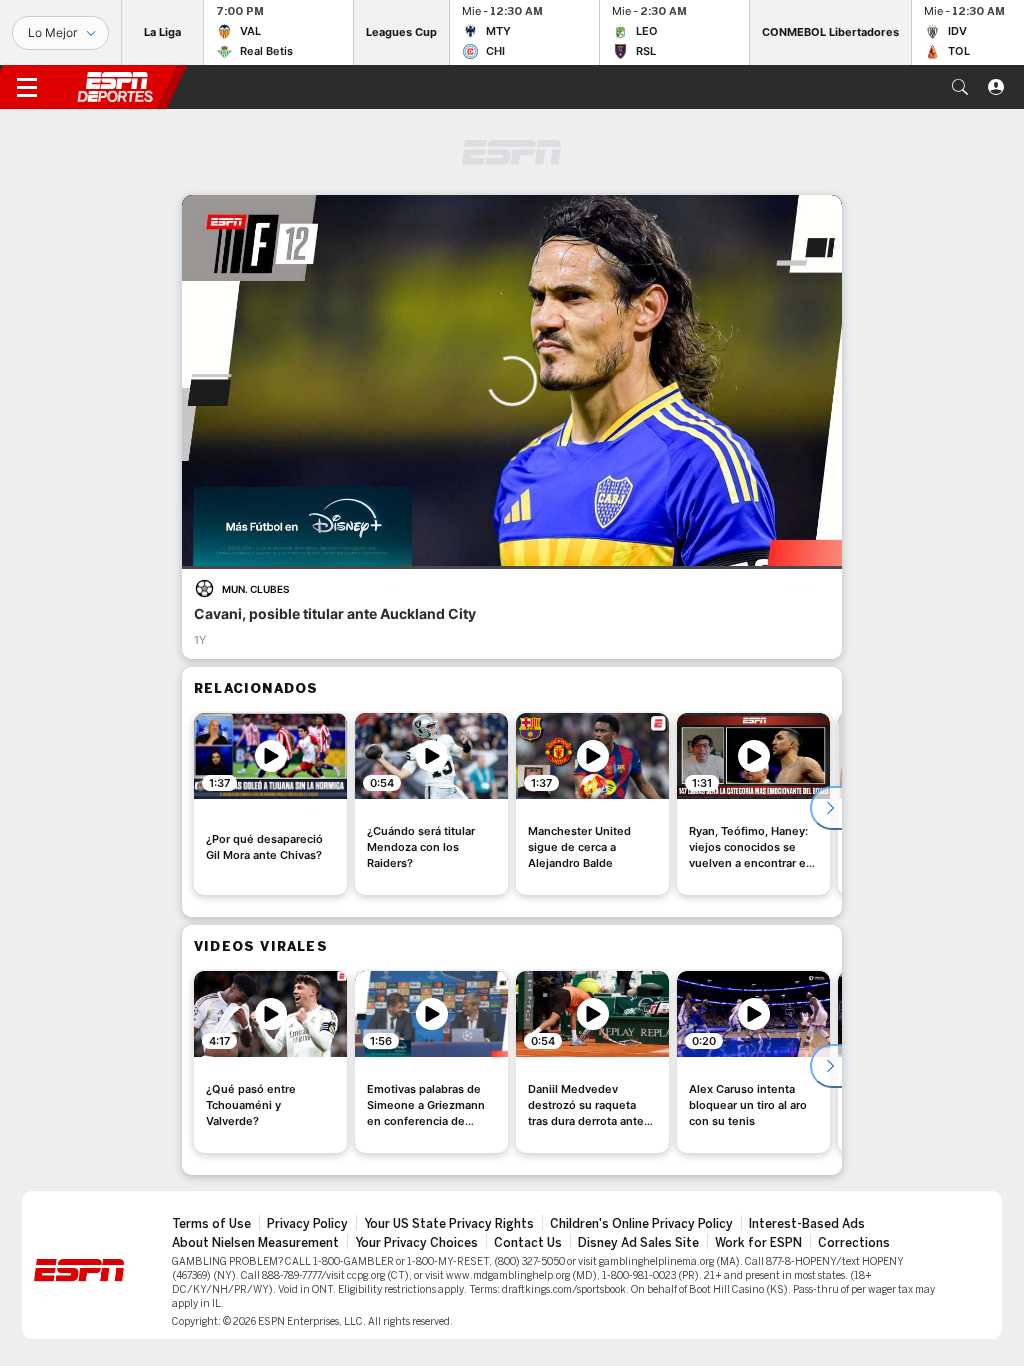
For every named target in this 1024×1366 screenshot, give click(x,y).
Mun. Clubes (255, 589)
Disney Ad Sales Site (638, 1243)
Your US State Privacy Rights (449, 1224)
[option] (270, 804)
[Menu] (27, 87)
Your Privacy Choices (416, 1243)
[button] (960, 87)
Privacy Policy (307, 1224)
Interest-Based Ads (807, 1224)
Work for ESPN (758, 1243)
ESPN (115, 87)
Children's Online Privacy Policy (641, 1224)
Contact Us (528, 1243)
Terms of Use (211, 1224)
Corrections (854, 1243)
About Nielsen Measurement (255, 1243)
